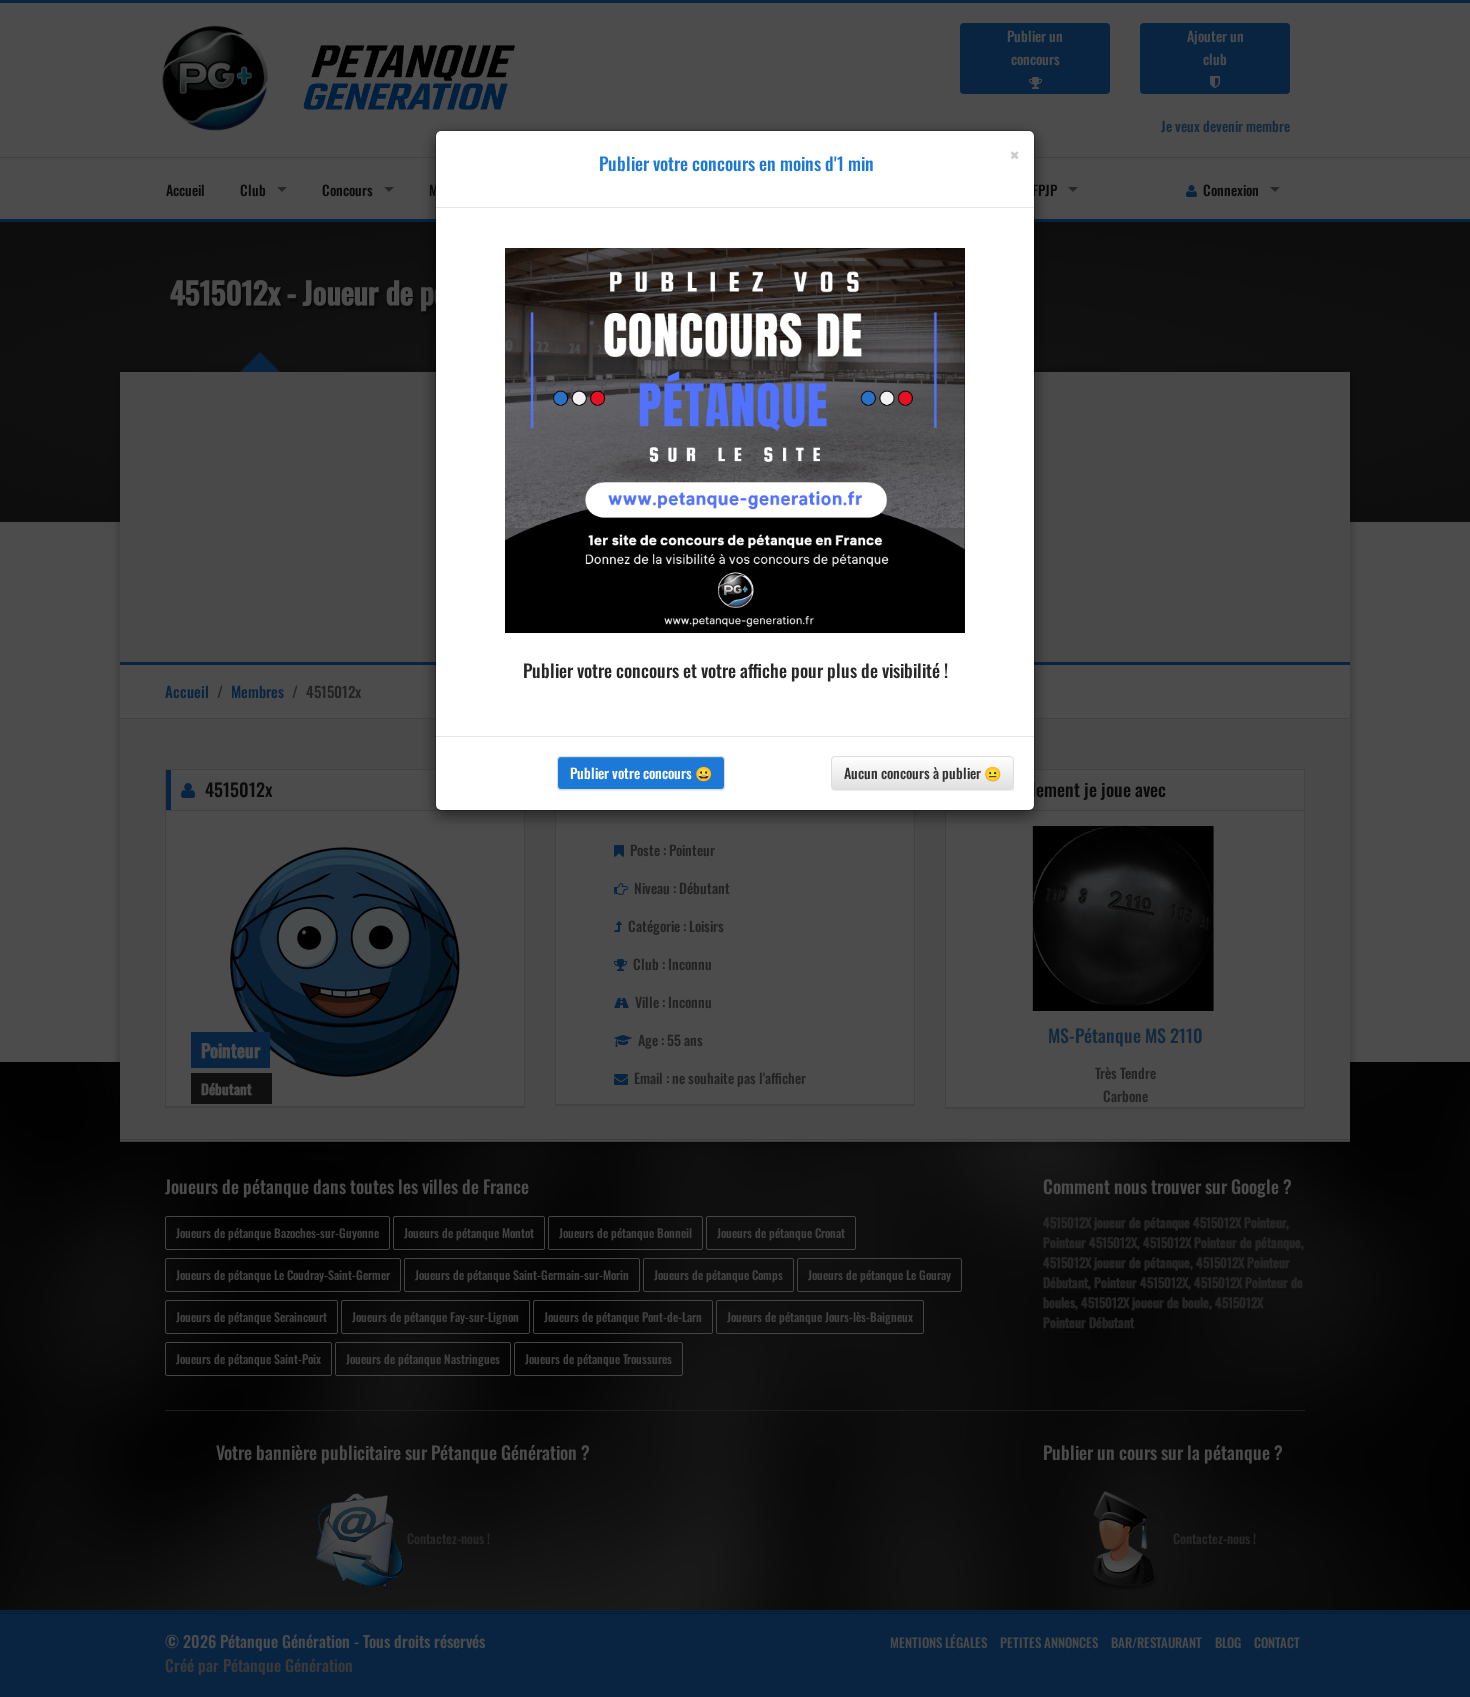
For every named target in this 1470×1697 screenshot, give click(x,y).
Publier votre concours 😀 (641, 772)
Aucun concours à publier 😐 (922, 772)
